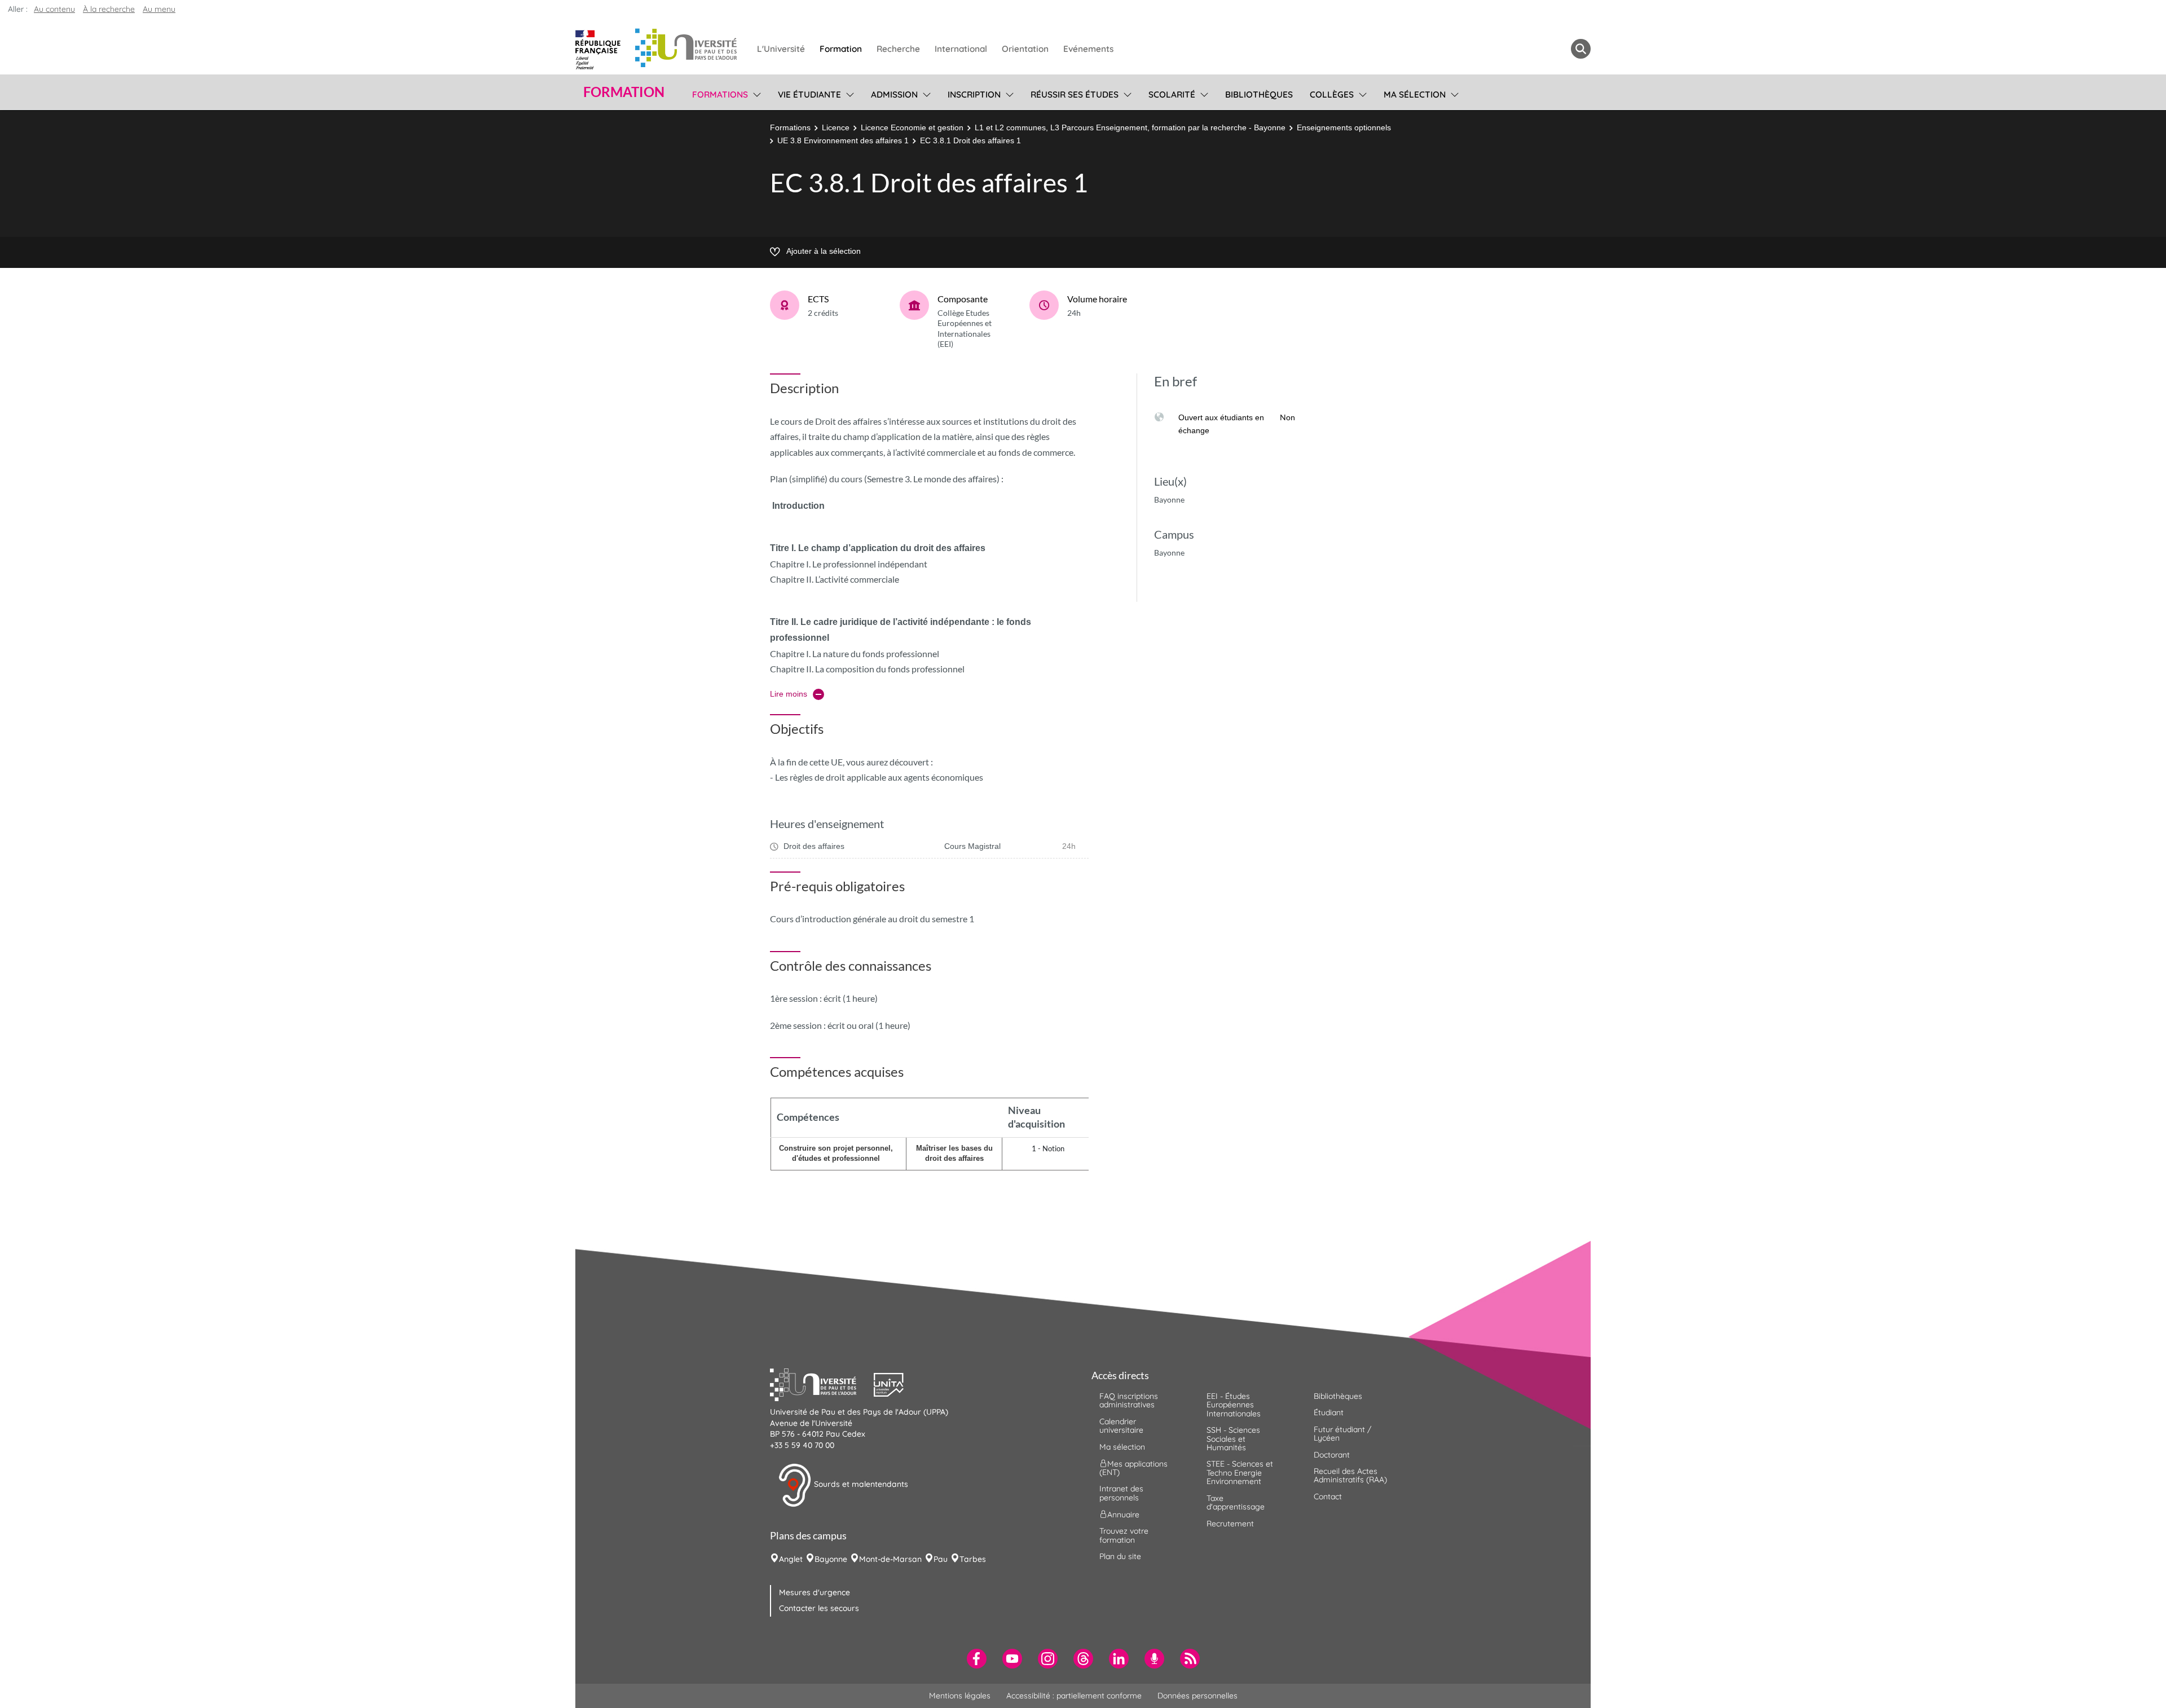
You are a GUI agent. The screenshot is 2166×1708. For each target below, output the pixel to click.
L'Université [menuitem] (781, 49)
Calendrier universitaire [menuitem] (1121, 1426)
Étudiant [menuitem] (1329, 1412)
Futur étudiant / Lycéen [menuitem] (1342, 1434)
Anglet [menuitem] (791, 1559)
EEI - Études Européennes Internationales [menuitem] (1234, 1405)
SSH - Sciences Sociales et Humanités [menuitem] (1233, 1439)
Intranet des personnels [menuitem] (1121, 1493)
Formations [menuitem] (720, 94)
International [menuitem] (961, 49)
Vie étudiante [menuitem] (809, 94)
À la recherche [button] (109, 9)
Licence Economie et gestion (912, 127)
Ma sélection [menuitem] (1415, 94)
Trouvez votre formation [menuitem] (1124, 1535)
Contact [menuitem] (1328, 1496)
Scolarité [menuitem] (1172, 94)
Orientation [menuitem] (1025, 49)
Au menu (159, 9)
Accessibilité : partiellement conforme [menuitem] (1074, 1696)
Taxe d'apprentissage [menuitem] (1236, 1502)
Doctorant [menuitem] (1332, 1455)
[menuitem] (977, 1659)
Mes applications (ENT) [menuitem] (1133, 1468)
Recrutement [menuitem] (1230, 1524)
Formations (790, 127)
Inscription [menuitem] (974, 94)
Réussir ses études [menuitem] (1075, 94)
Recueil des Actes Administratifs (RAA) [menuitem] (1350, 1475)
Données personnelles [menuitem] (1198, 1696)
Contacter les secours (819, 1608)
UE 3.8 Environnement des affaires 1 (843, 140)
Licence (836, 127)
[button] (822, 1383)
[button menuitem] (1581, 49)
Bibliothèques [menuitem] (1259, 94)
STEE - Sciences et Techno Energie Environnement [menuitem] (1240, 1473)
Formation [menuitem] (841, 49)
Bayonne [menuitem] (831, 1559)
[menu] (755, 93)
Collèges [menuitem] (1332, 94)
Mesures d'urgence (815, 1592)
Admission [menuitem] (894, 94)
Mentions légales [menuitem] (960, 1696)
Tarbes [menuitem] (973, 1559)
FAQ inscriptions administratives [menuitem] (1129, 1400)
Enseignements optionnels (1344, 127)
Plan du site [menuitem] (1120, 1556)
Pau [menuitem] (941, 1559)
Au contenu (54, 9)
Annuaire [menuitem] (1123, 1515)
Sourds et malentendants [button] (860, 1485)
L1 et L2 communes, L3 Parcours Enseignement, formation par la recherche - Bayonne (1130, 127)
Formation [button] (624, 92)
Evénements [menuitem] (1088, 49)
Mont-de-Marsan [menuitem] (890, 1559)
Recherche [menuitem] (898, 49)
